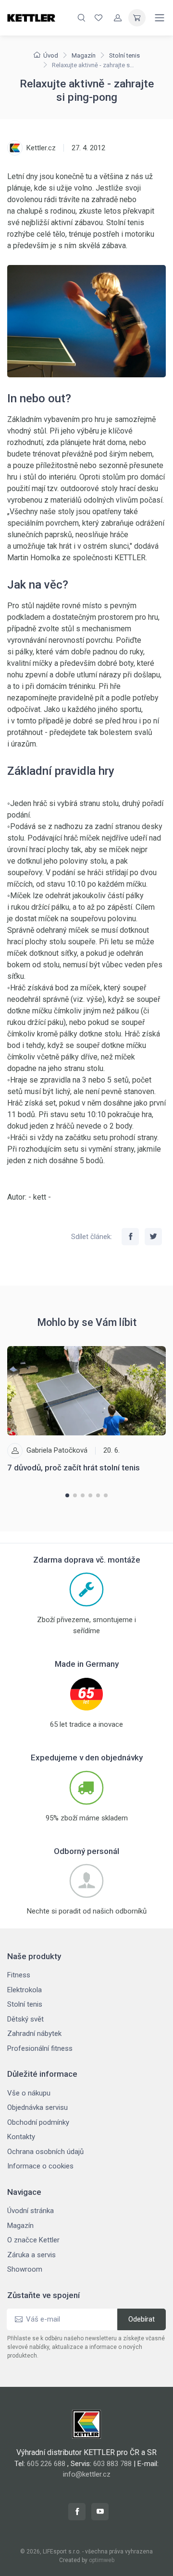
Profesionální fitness (40, 2048)
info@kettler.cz (87, 2474)
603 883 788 (112, 2464)
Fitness (19, 1975)
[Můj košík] (137, 18)
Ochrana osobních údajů (45, 2152)
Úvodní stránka (31, 2211)
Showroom (25, 2269)
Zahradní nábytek (34, 2034)
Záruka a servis (31, 2255)
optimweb (102, 2560)
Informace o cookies (40, 2166)
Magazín (84, 55)
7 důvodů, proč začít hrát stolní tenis (74, 1468)
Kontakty (21, 2137)
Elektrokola (25, 1990)
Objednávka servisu (37, 2107)
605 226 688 (46, 2464)
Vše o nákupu (29, 2093)
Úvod (51, 55)
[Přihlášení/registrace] (118, 18)
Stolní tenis (124, 55)
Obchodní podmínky (38, 2122)
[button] (67, 1495)
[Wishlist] (99, 18)
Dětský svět (25, 2019)
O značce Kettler (33, 2240)
